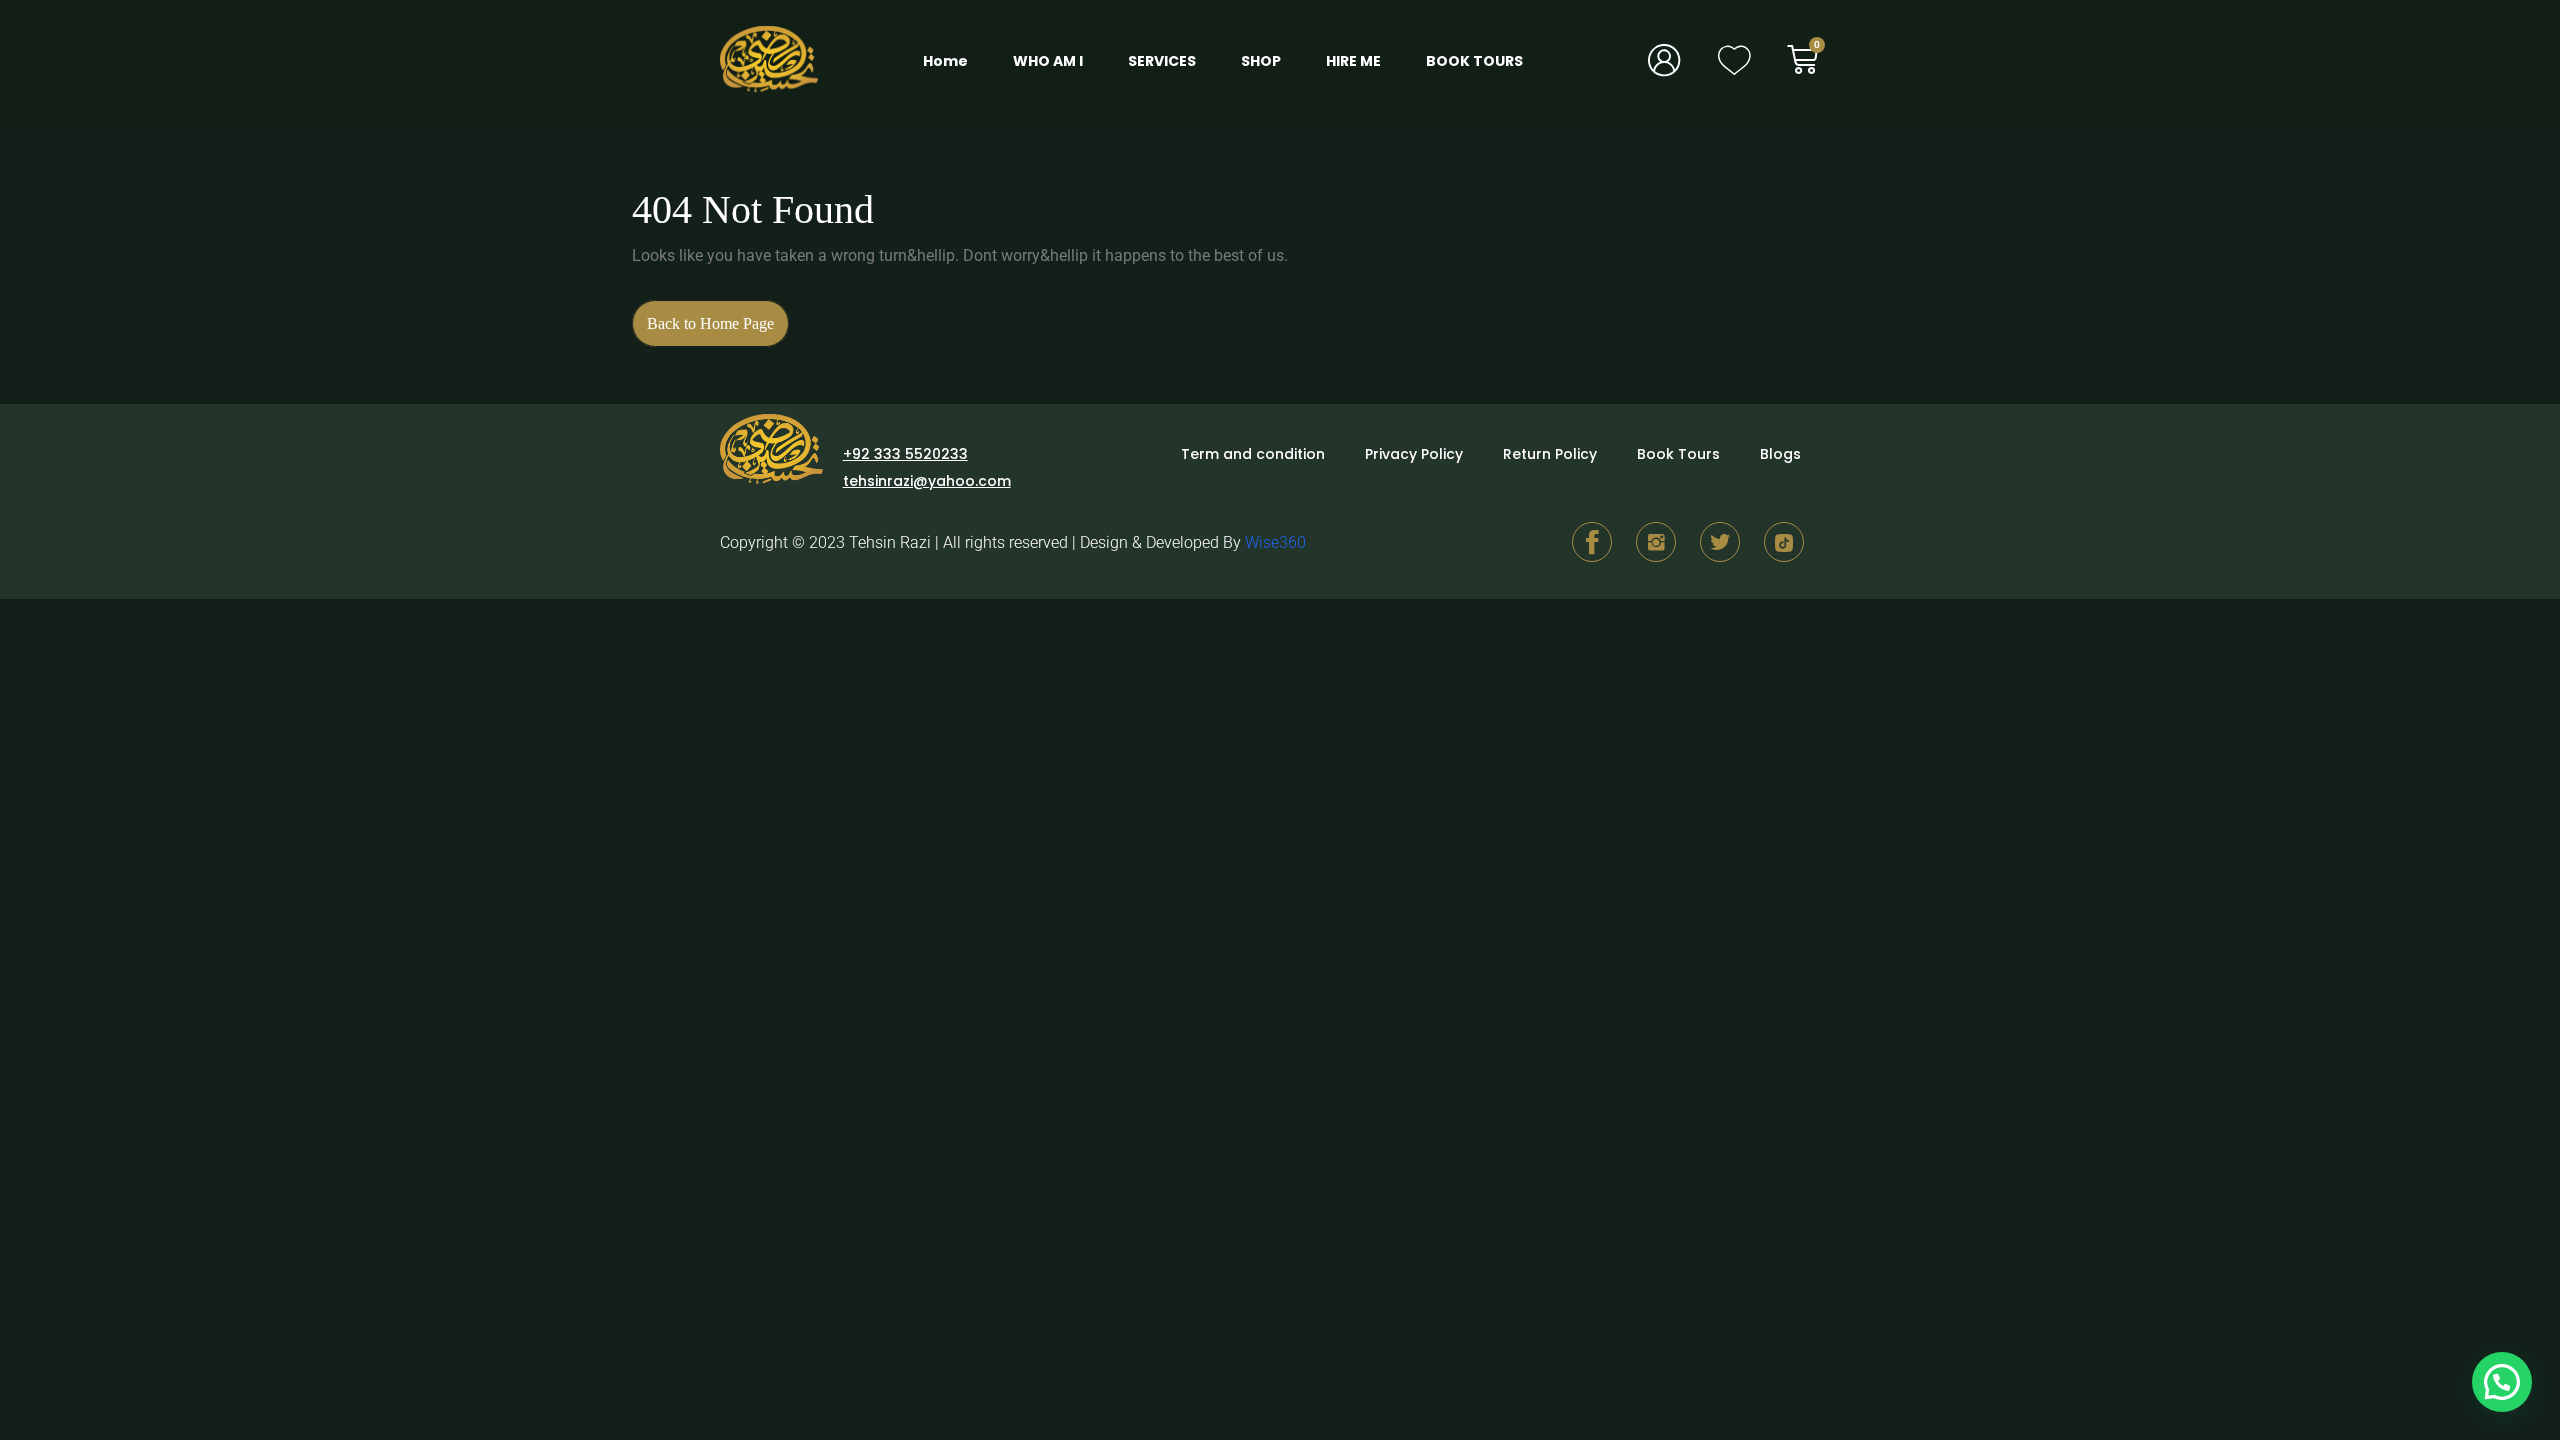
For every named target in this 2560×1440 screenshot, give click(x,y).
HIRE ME (1353, 61)
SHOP (1261, 61)
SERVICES (1162, 61)
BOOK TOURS (1474, 61)
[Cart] (1814, 59)
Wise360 (1275, 542)
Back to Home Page (718, 316)
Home (945, 61)
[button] (2502, 1382)
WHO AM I (1048, 61)
